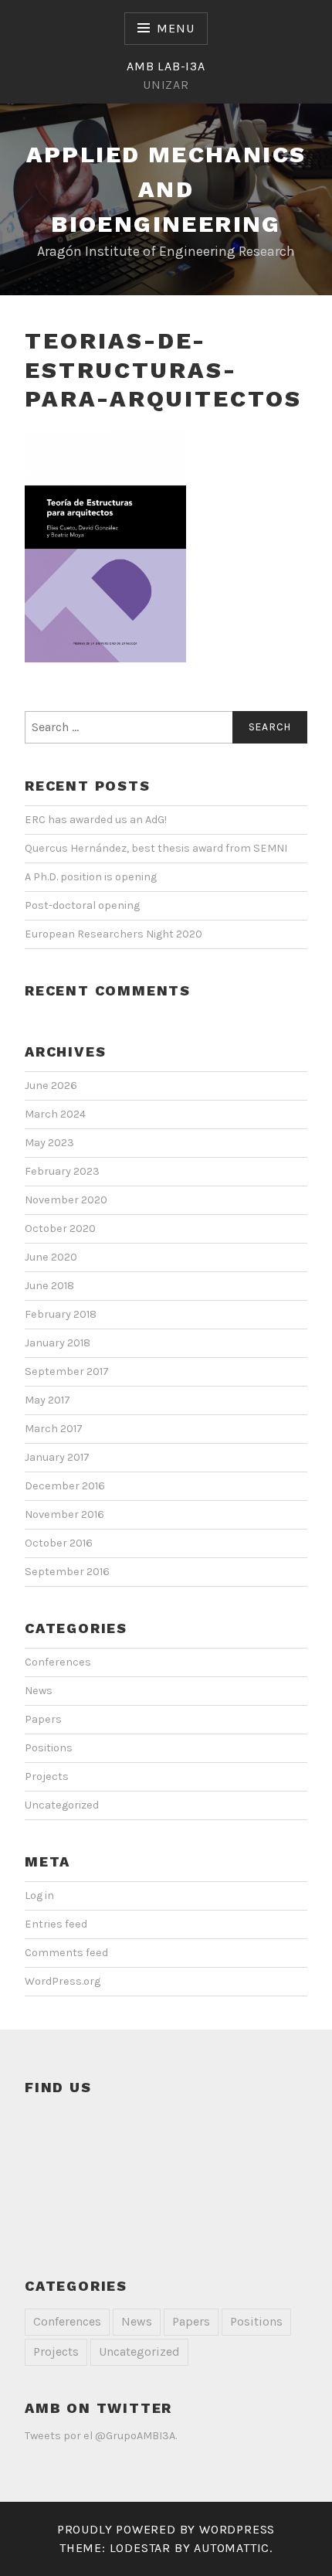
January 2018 (58, 1343)
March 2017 (54, 1429)
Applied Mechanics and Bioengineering (166, 189)
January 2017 (57, 1457)
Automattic (232, 2548)
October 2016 (59, 1543)
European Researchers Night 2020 (113, 934)
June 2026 (51, 1086)
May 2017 (47, 1400)
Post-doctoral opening (82, 905)
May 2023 (49, 1143)
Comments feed (66, 1953)
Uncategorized (62, 1805)
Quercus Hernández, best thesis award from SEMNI (156, 848)
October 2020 (60, 1228)
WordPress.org (63, 1981)
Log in (39, 1895)
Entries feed (56, 1924)
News (39, 1691)
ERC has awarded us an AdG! (96, 820)
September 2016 (67, 1572)
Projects (47, 1776)
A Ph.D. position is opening (91, 877)
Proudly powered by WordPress (166, 2529)
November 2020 (66, 1200)
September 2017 (67, 1371)
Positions (49, 1748)
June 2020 (51, 1257)
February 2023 (62, 1171)
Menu (175, 28)
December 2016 (65, 1486)
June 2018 (49, 1286)
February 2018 (61, 1314)
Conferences (58, 1662)
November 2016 (64, 1514)
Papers (43, 1719)
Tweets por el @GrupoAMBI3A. (101, 2436)
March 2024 (55, 1114)
